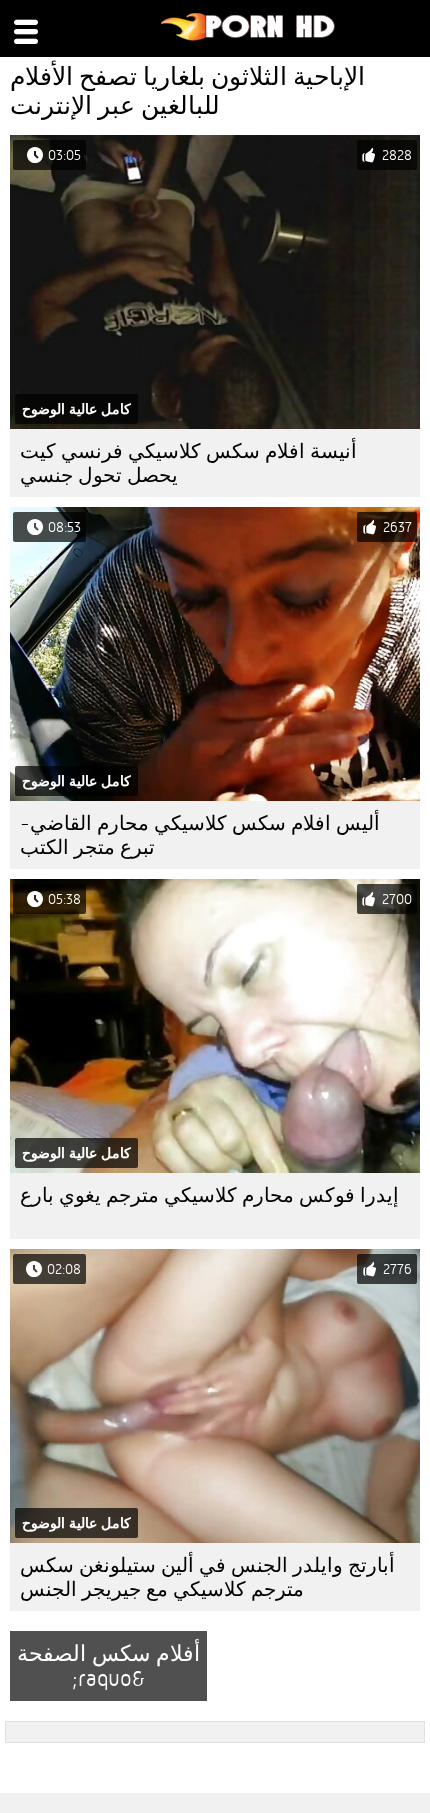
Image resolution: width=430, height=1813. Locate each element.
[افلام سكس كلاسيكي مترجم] (248, 36)
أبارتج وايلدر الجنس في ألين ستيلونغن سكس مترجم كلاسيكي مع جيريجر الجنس (207, 1577)
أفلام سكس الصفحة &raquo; (108, 1666)
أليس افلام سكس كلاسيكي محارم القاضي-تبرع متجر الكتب (200, 835)
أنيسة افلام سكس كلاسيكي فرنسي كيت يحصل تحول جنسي (188, 463)
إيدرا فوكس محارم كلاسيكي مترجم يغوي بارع (209, 1195)
